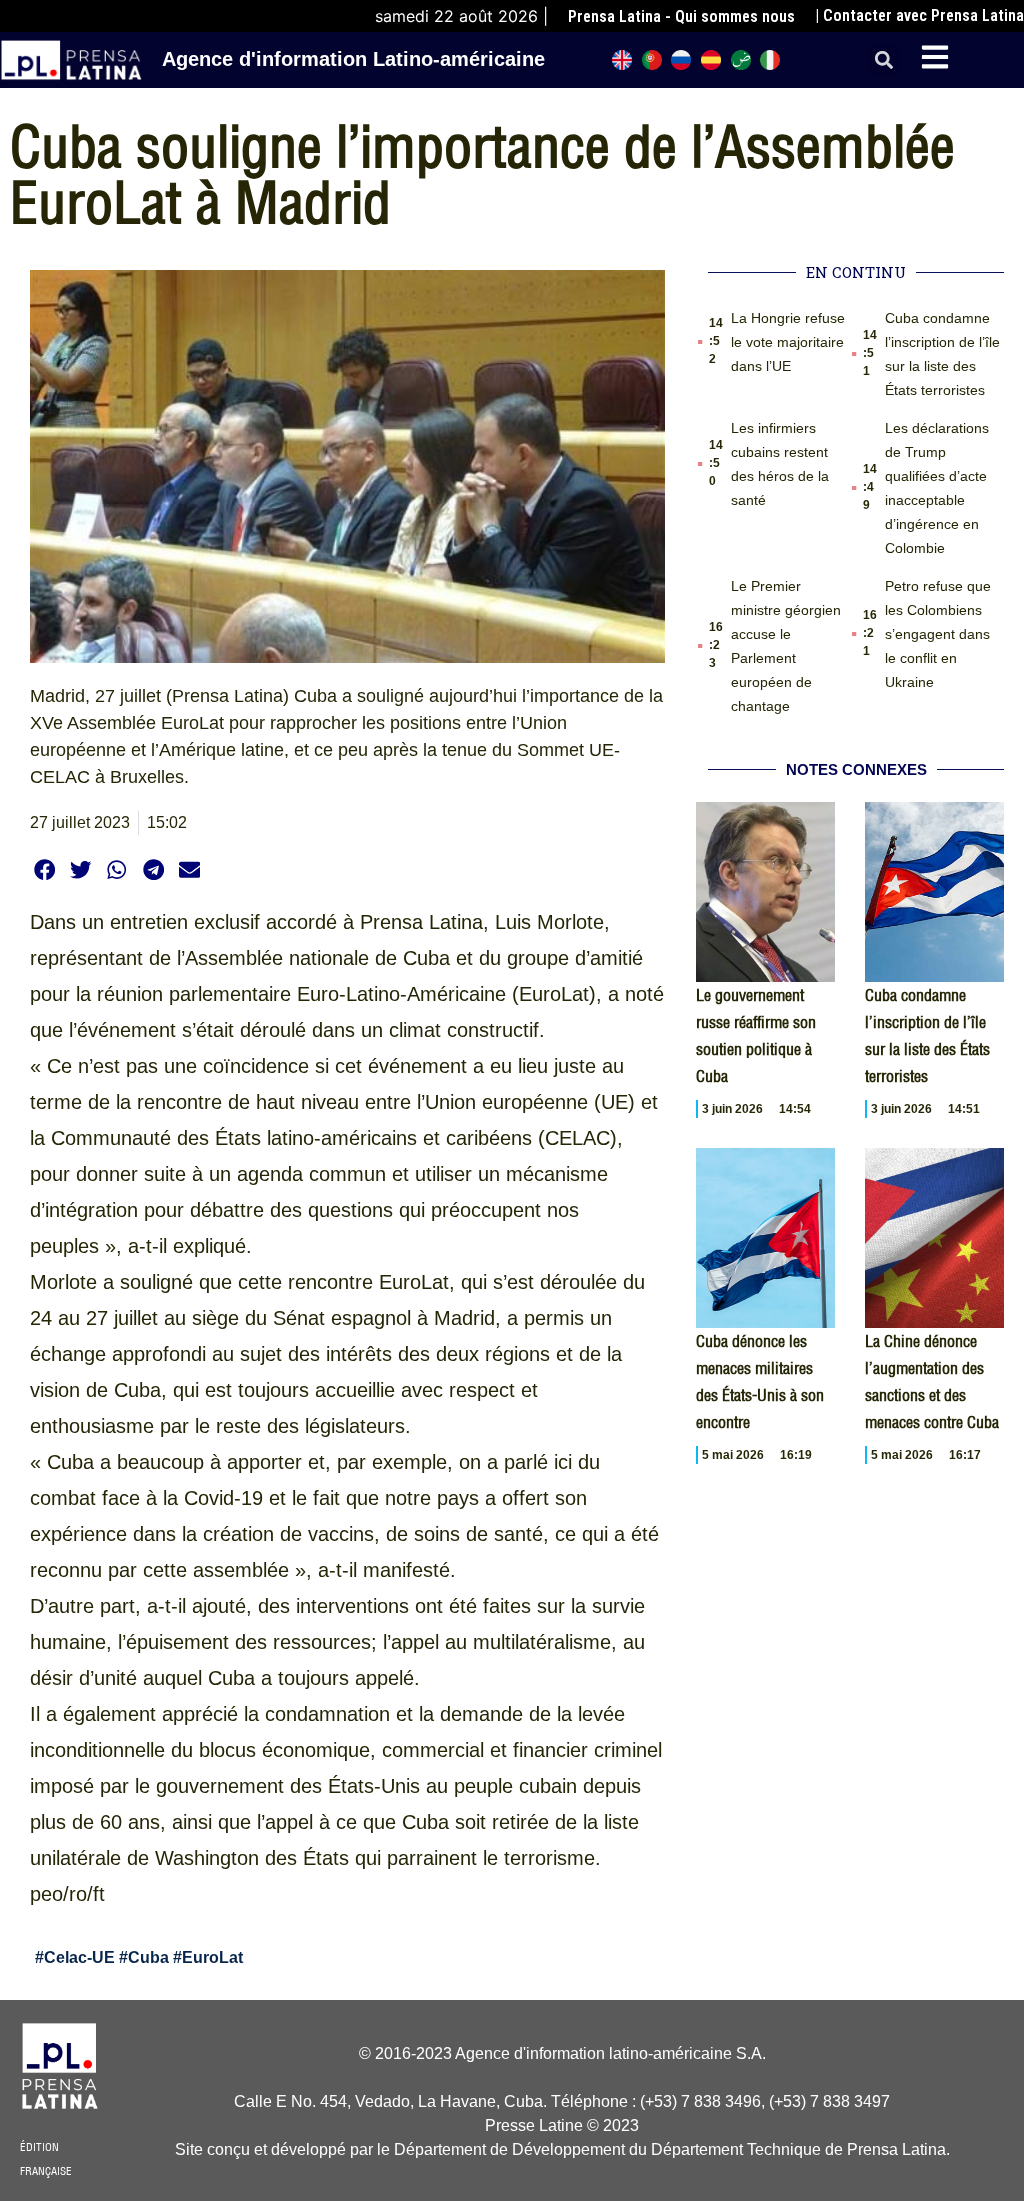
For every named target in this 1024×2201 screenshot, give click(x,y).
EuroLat (212, 1957)
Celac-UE (79, 1957)
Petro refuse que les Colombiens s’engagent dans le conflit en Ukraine (938, 634)
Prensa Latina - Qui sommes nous (681, 16)
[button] (883, 60)
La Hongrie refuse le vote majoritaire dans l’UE (788, 342)
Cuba (148, 1957)
